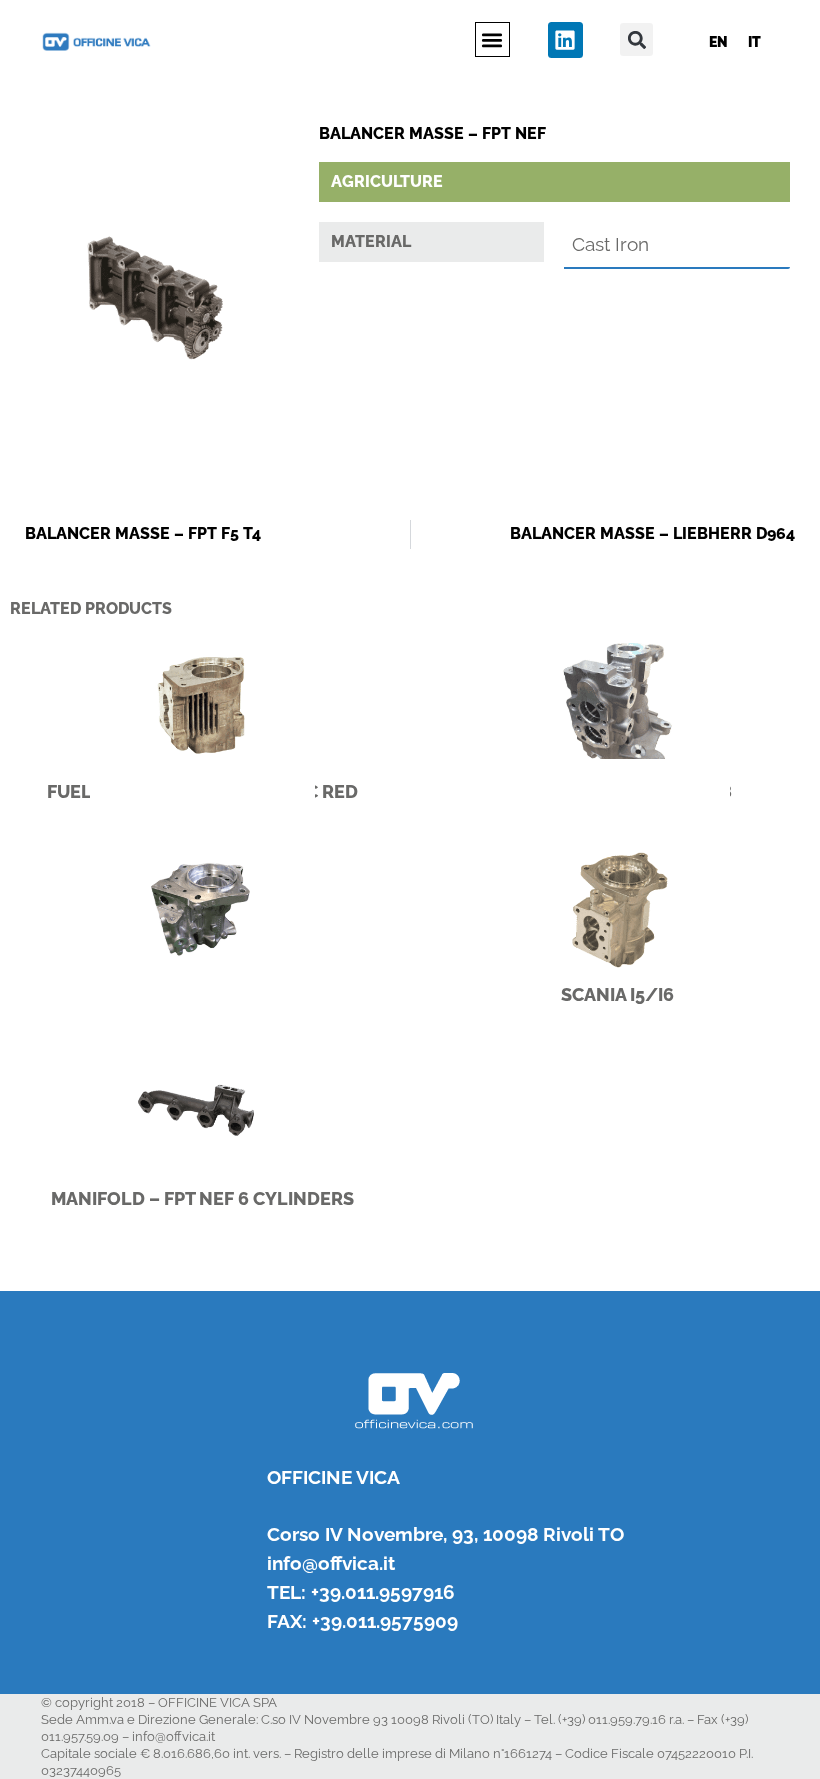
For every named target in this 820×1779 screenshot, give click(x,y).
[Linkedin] (565, 39)
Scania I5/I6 (617, 994)
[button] (492, 39)
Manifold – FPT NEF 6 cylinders (202, 1198)
